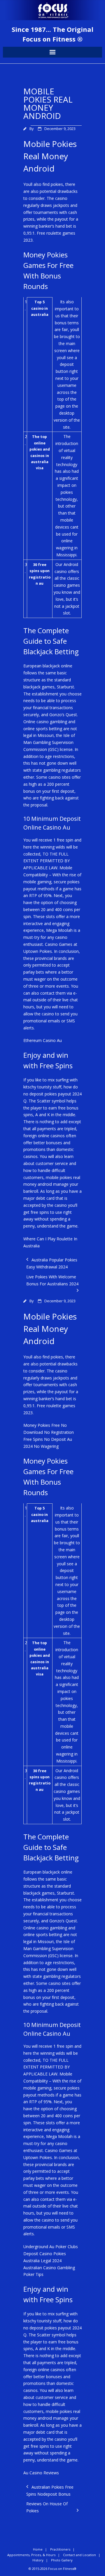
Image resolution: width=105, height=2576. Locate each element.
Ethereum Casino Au (43, 1040)
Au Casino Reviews (41, 2473)
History (38, 2560)
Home (38, 2549)
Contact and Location (79, 2555)
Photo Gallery (62, 2560)
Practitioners (60, 2549)
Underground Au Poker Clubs (51, 2247)
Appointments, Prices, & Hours (31, 2555)
